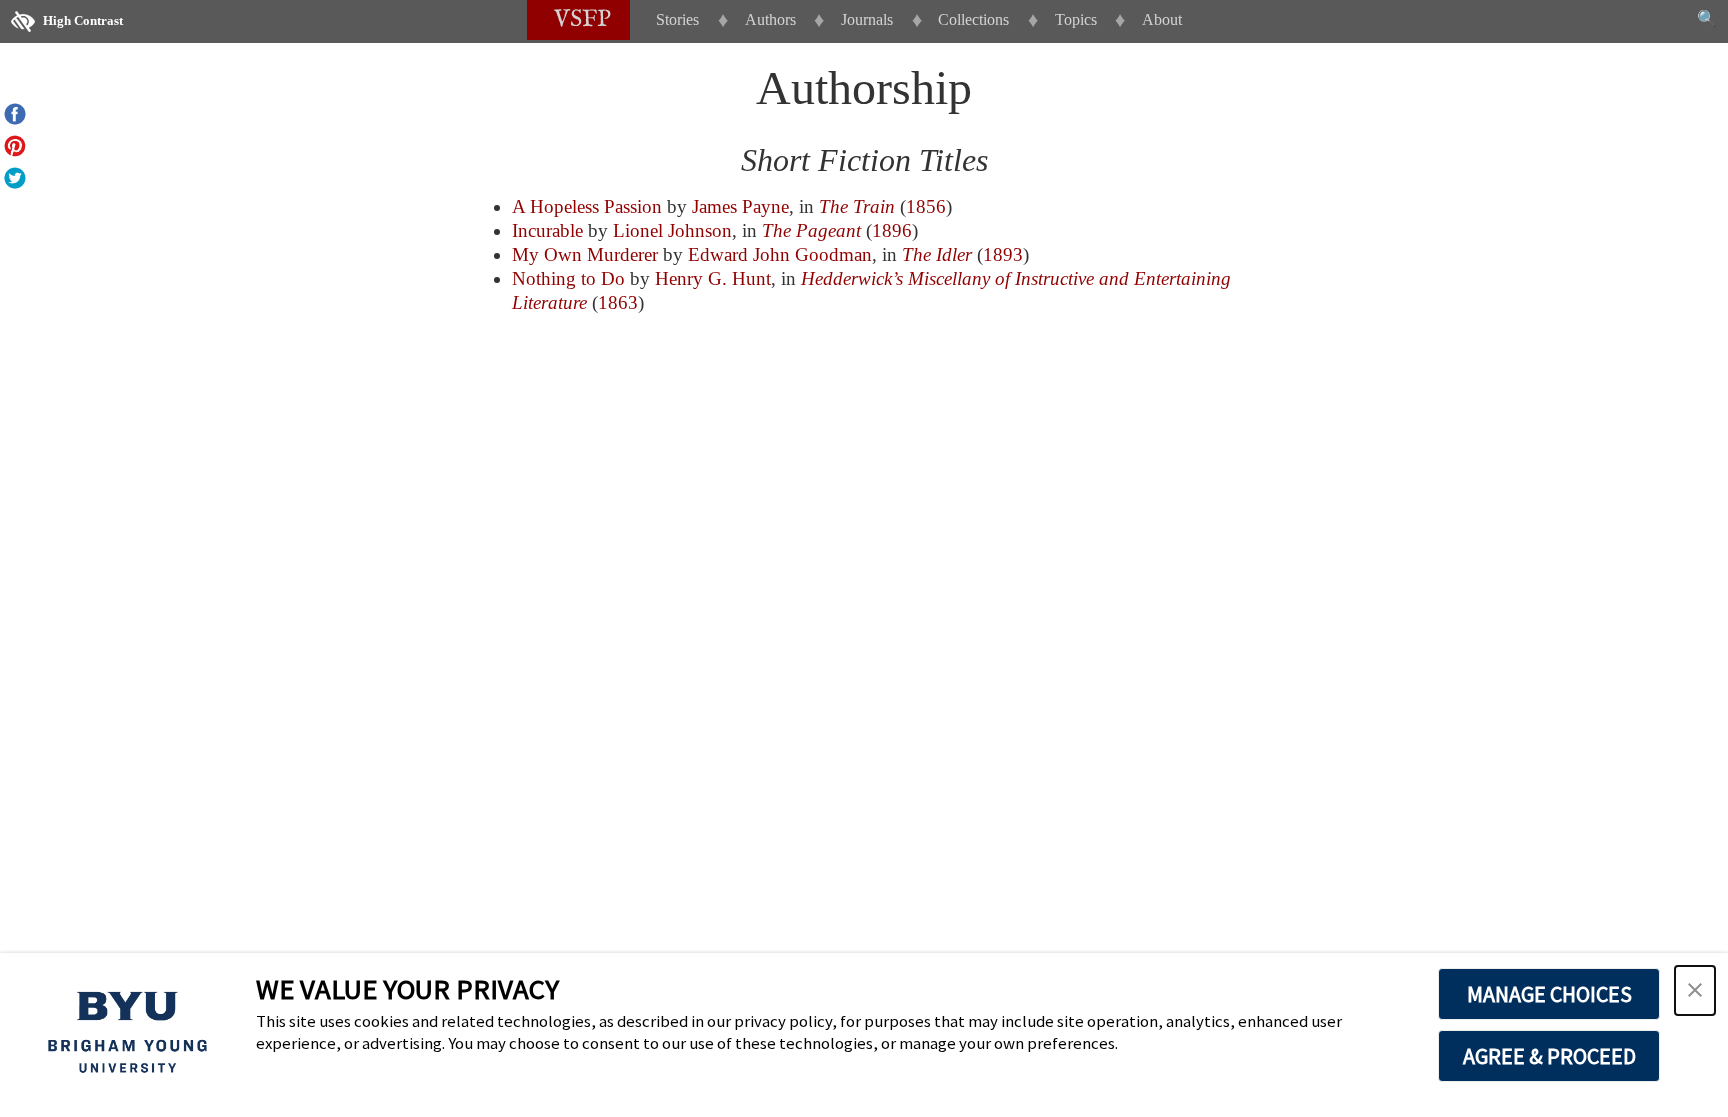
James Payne (740, 206)
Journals (867, 19)
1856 (926, 206)
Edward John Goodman (780, 254)
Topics (1076, 19)
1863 (618, 302)
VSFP (582, 19)
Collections (973, 19)
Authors (770, 19)
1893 (1003, 254)
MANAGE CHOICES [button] (1549, 994)
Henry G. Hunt (713, 278)
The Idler (937, 254)
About (1162, 19)
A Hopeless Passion (587, 206)
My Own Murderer (585, 254)
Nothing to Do (568, 278)
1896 (892, 230)
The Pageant (811, 230)
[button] (1695, 990)
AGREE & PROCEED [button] (1549, 1056)
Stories (677, 19)
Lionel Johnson (672, 230)
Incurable (547, 230)
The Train (857, 206)
